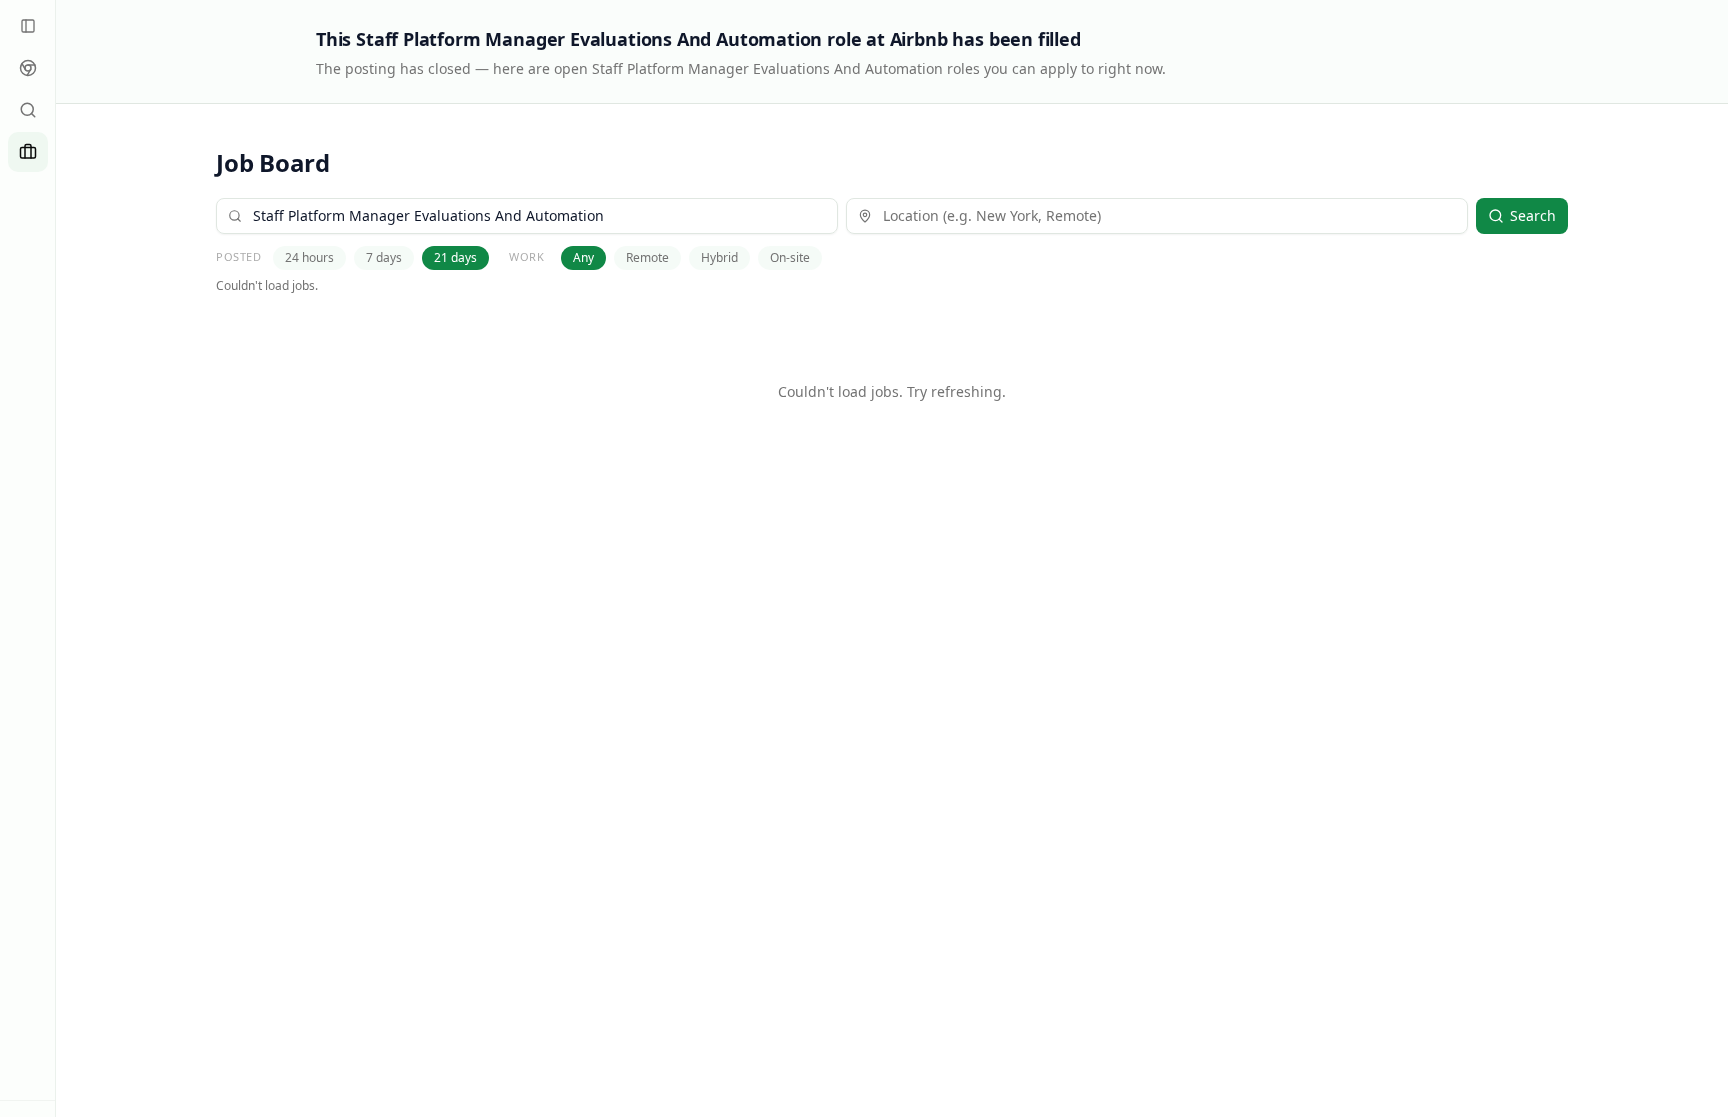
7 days (384, 257)
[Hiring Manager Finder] (28, 110)
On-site (790, 257)
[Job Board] (28, 152)
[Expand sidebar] (28, 26)
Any (583, 257)
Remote (647, 257)
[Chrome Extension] (28, 68)
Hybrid (719, 257)
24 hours (309, 257)
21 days (455, 257)
